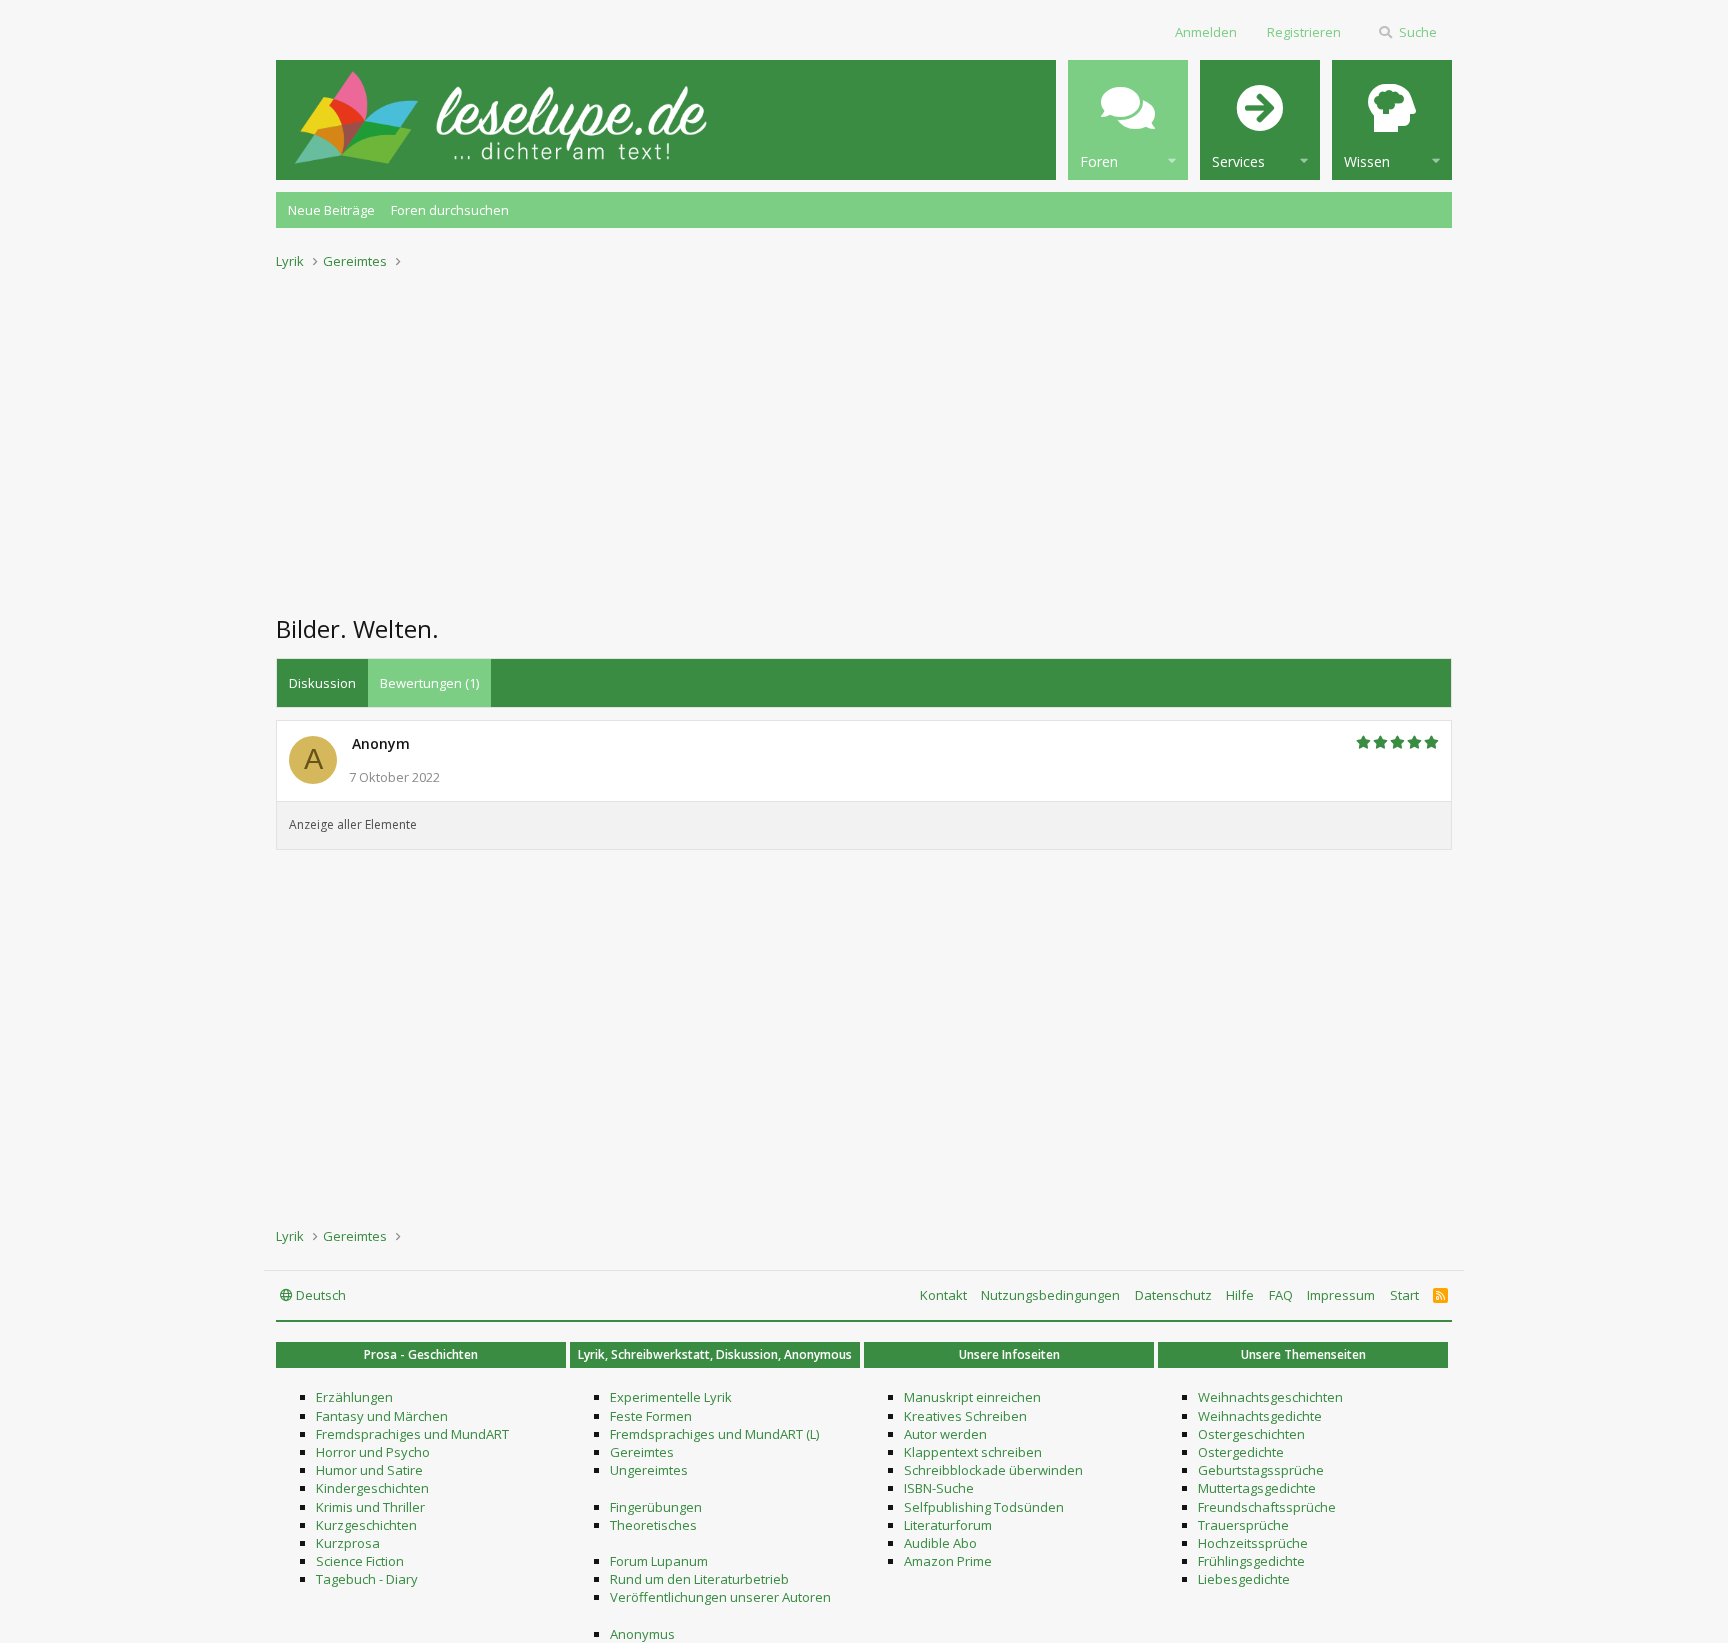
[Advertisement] (864, 436)
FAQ (1281, 1295)
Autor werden (945, 1434)
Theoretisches (653, 1525)
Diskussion (322, 683)
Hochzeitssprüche (1253, 1543)
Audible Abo (940, 1543)
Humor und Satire (369, 1470)
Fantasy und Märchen (382, 1416)
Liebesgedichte (1244, 1579)
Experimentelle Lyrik (671, 1397)
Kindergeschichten (372, 1488)
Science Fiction (360, 1561)
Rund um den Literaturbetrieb (699, 1579)
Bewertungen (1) (429, 683)
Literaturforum (948, 1525)
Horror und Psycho (373, 1452)
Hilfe (1240, 1295)
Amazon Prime (948, 1561)
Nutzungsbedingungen (1050, 1295)
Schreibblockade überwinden (993, 1470)
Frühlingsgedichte (1251, 1561)
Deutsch (319, 1295)
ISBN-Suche (939, 1488)
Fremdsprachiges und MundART (412, 1434)
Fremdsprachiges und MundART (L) (714, 1434)
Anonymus (642, 1634)
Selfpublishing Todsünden (984, 1507)
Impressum (1341, 1295)
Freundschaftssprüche (1267, 1507)
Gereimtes (642, 1452)
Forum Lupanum (659, 1561)
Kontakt (943, 1295)
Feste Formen (651, 1416)
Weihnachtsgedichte (1260, 1416)
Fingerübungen (656, 1507)
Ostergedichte (1241, 1452)
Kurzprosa (348, 1543)
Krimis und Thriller (370, 1507)
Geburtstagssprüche (1261, 1470)
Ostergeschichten (1251, 1434)
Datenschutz (1173, 1295)
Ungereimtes (649, 1470)
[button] (1128, 120)
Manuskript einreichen (972, 1397)
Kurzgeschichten (366, 1525)
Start (1404, 1295)
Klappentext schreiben (973, 1452)
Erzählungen (354, 1397)
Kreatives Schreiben (965, 1416)
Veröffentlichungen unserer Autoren (720, 1597)
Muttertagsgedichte (1257, 1488)
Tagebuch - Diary (367, 1579)
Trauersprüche (1243, 1525)
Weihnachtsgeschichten (1270, 1397)
